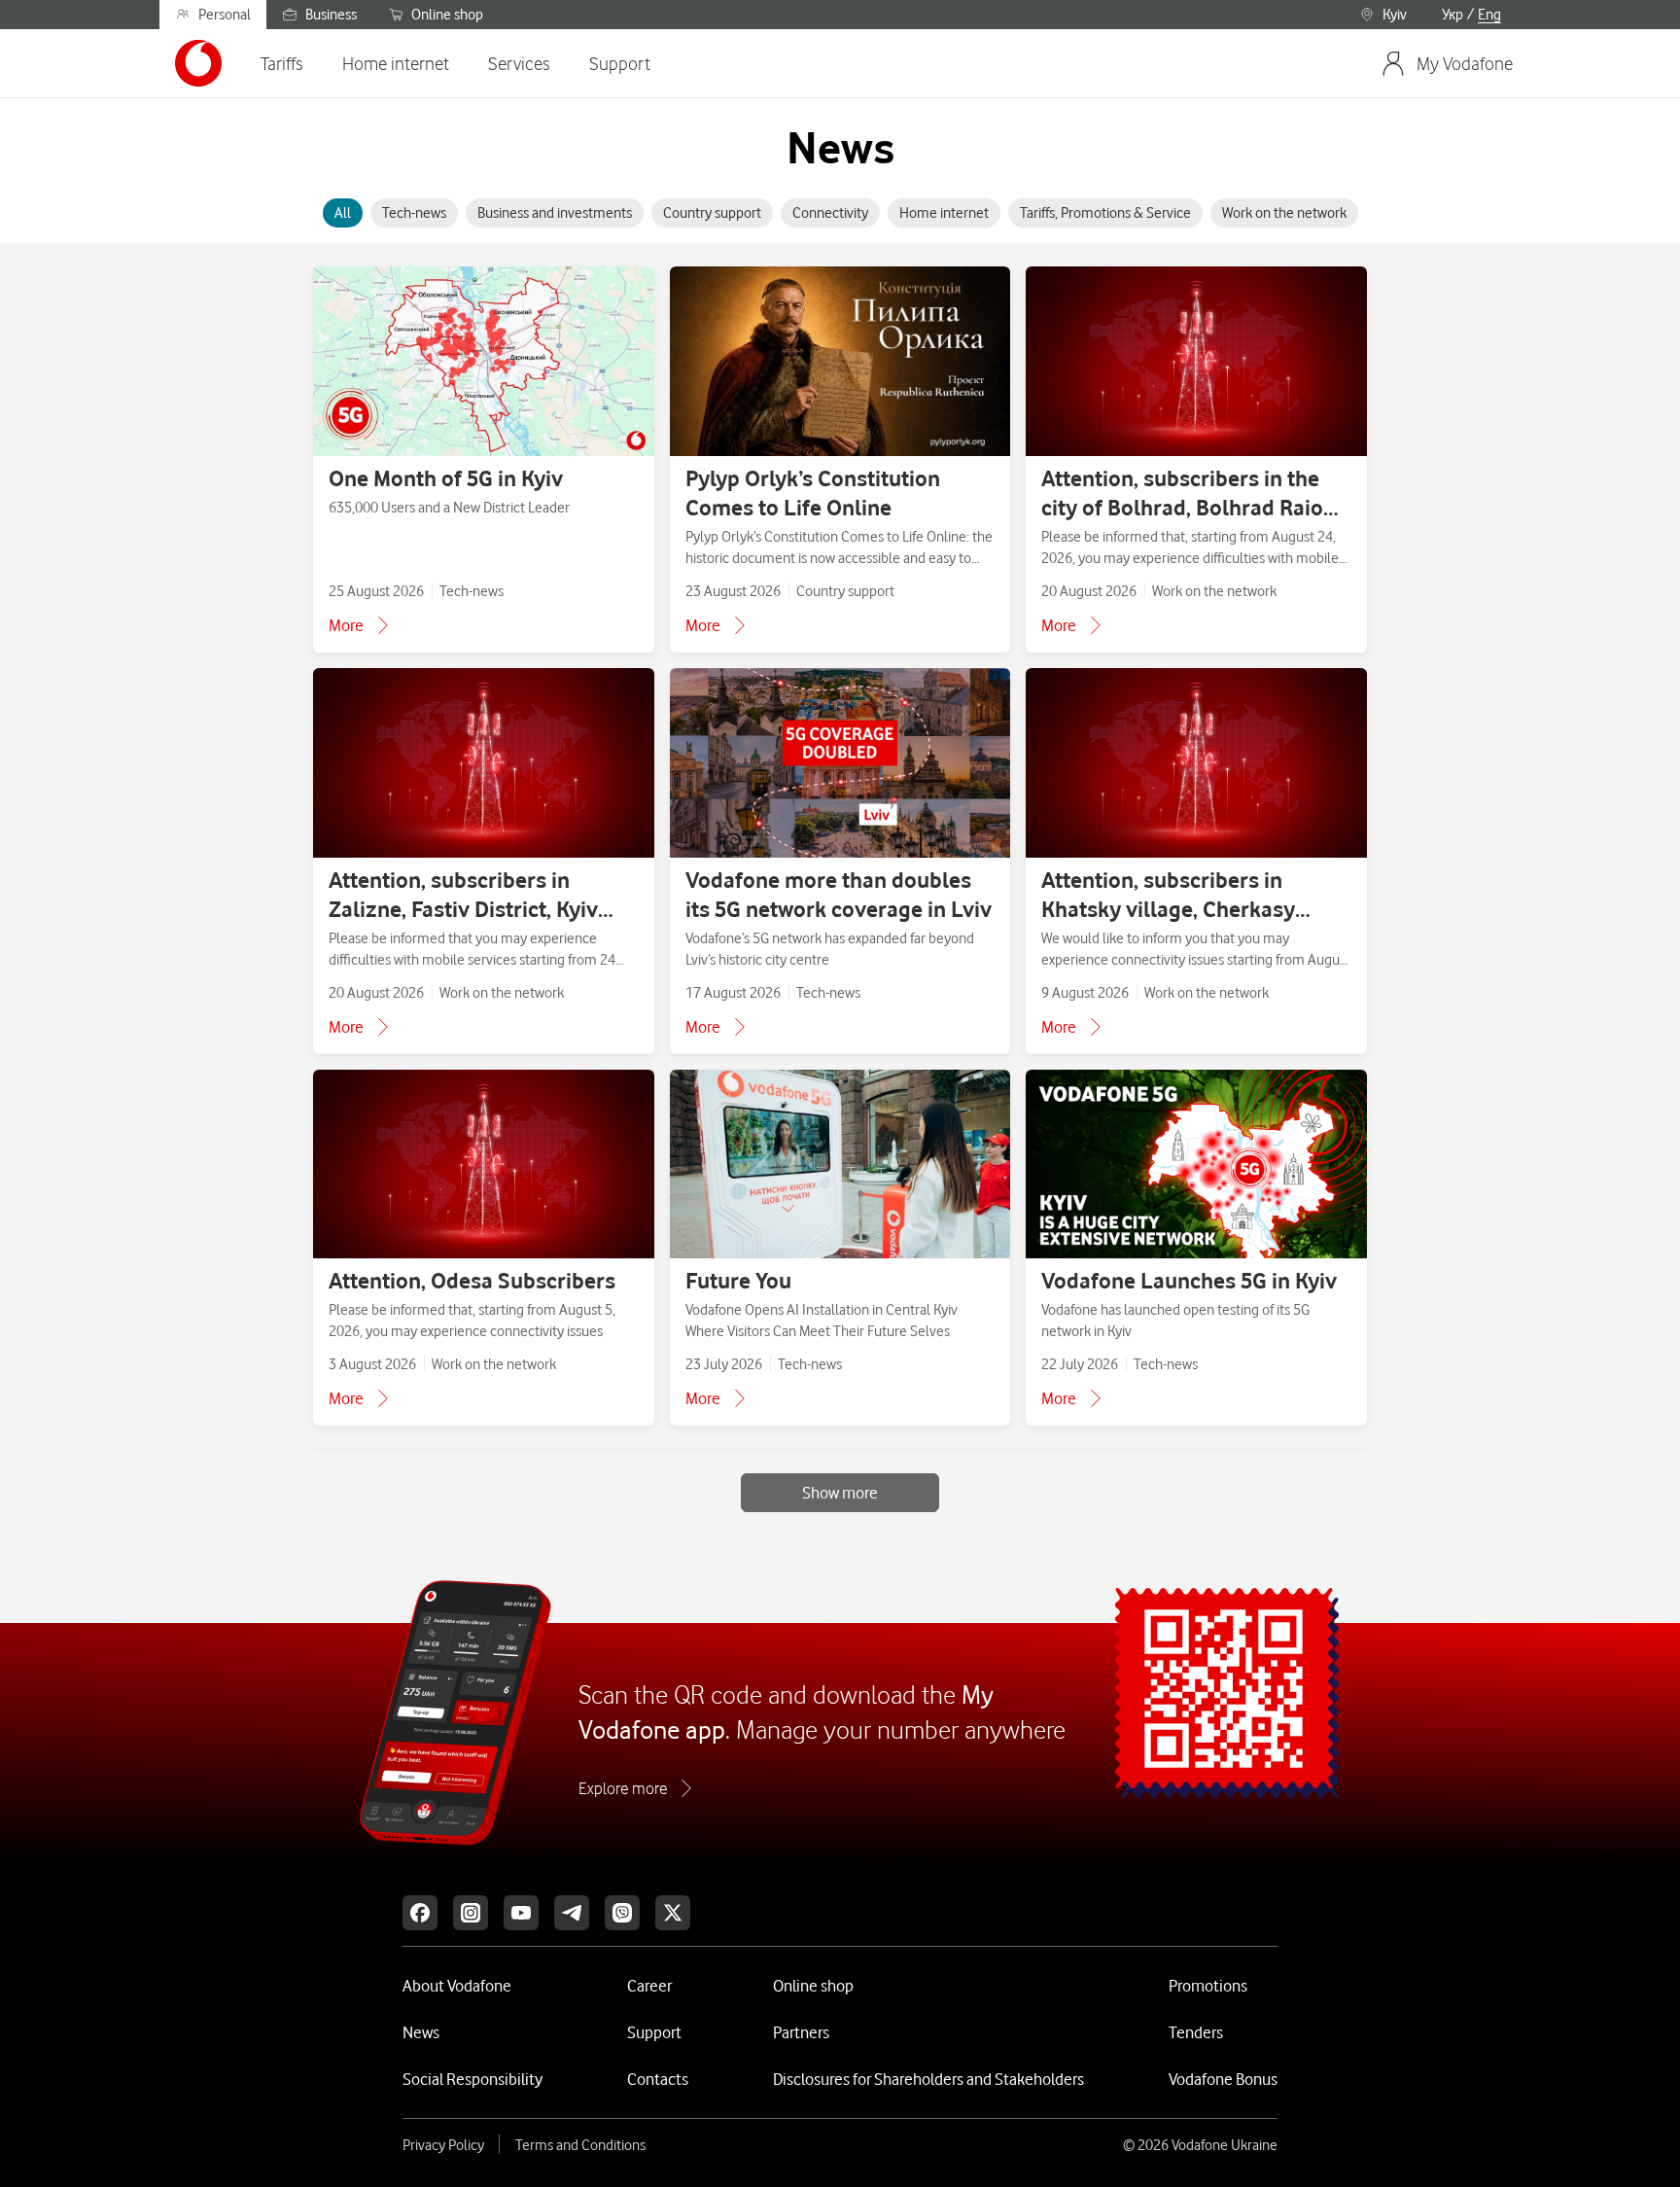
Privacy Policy (443, 2145)
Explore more (623, 1788)
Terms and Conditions (580, 2145)
